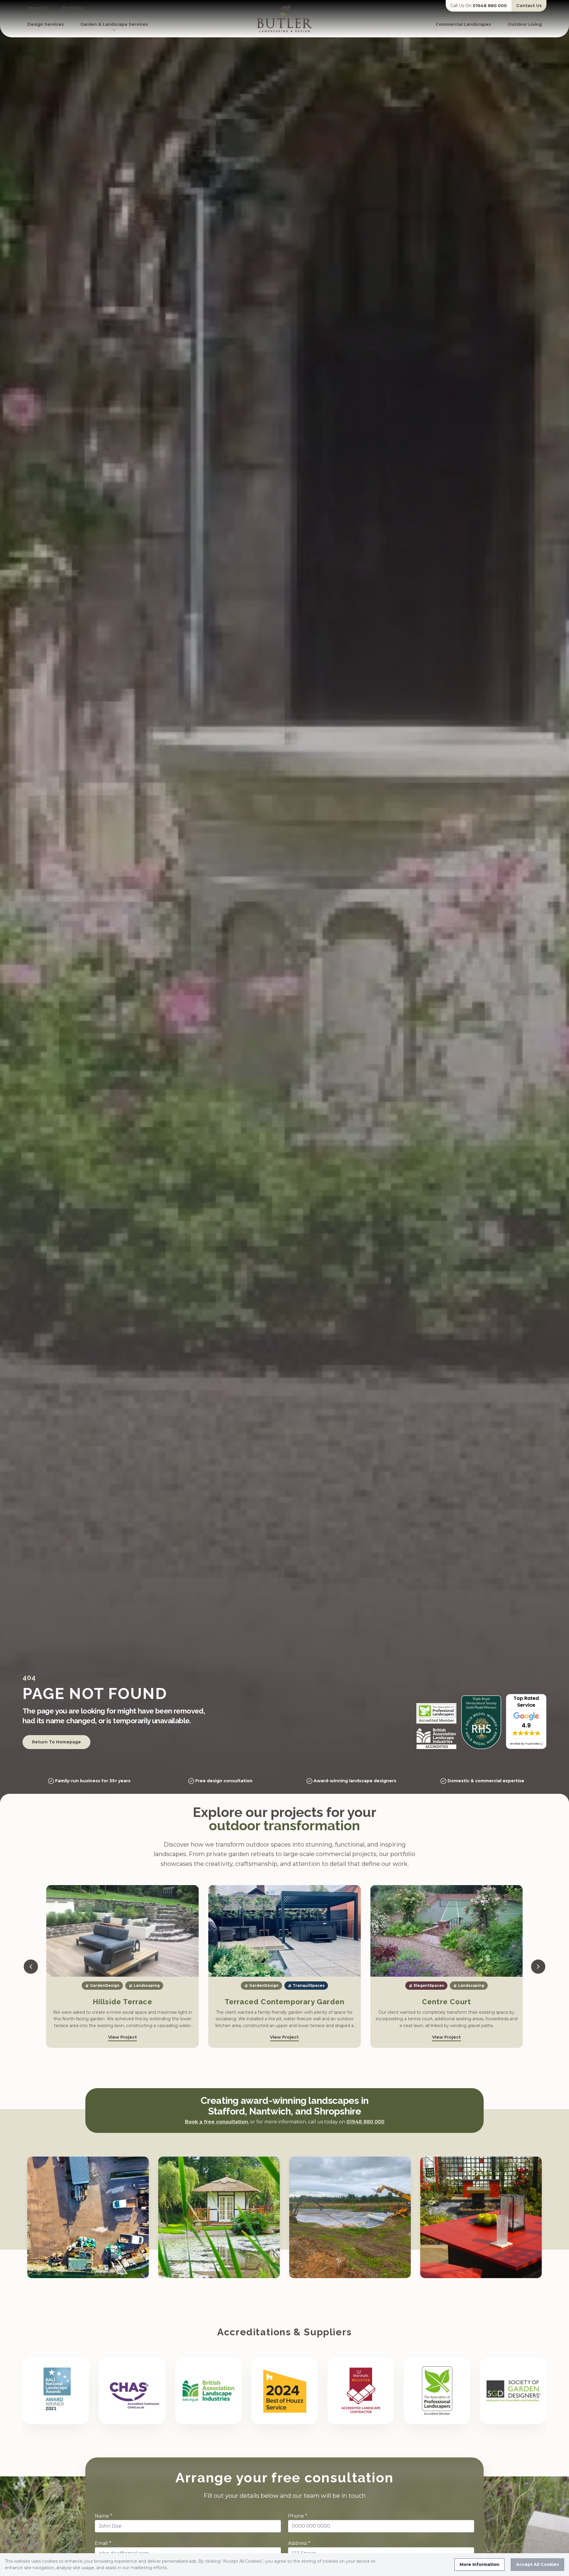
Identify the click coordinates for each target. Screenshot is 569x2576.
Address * (299, 2544)
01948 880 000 (462, 3)
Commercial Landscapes (463, 24)
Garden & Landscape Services (114, 24)
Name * (104, 2516)
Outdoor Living (525, 24)
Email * (103, 2544)
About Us (38, 8)
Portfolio (73, 8)
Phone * (298, 2516)
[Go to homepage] (284, 19)
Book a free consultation (216, 2122)
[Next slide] (538, 1967)
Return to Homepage (56, 1742)
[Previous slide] (31, 1967)
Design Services (45, 24)
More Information (480, 2564)
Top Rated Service (526, 1702)
